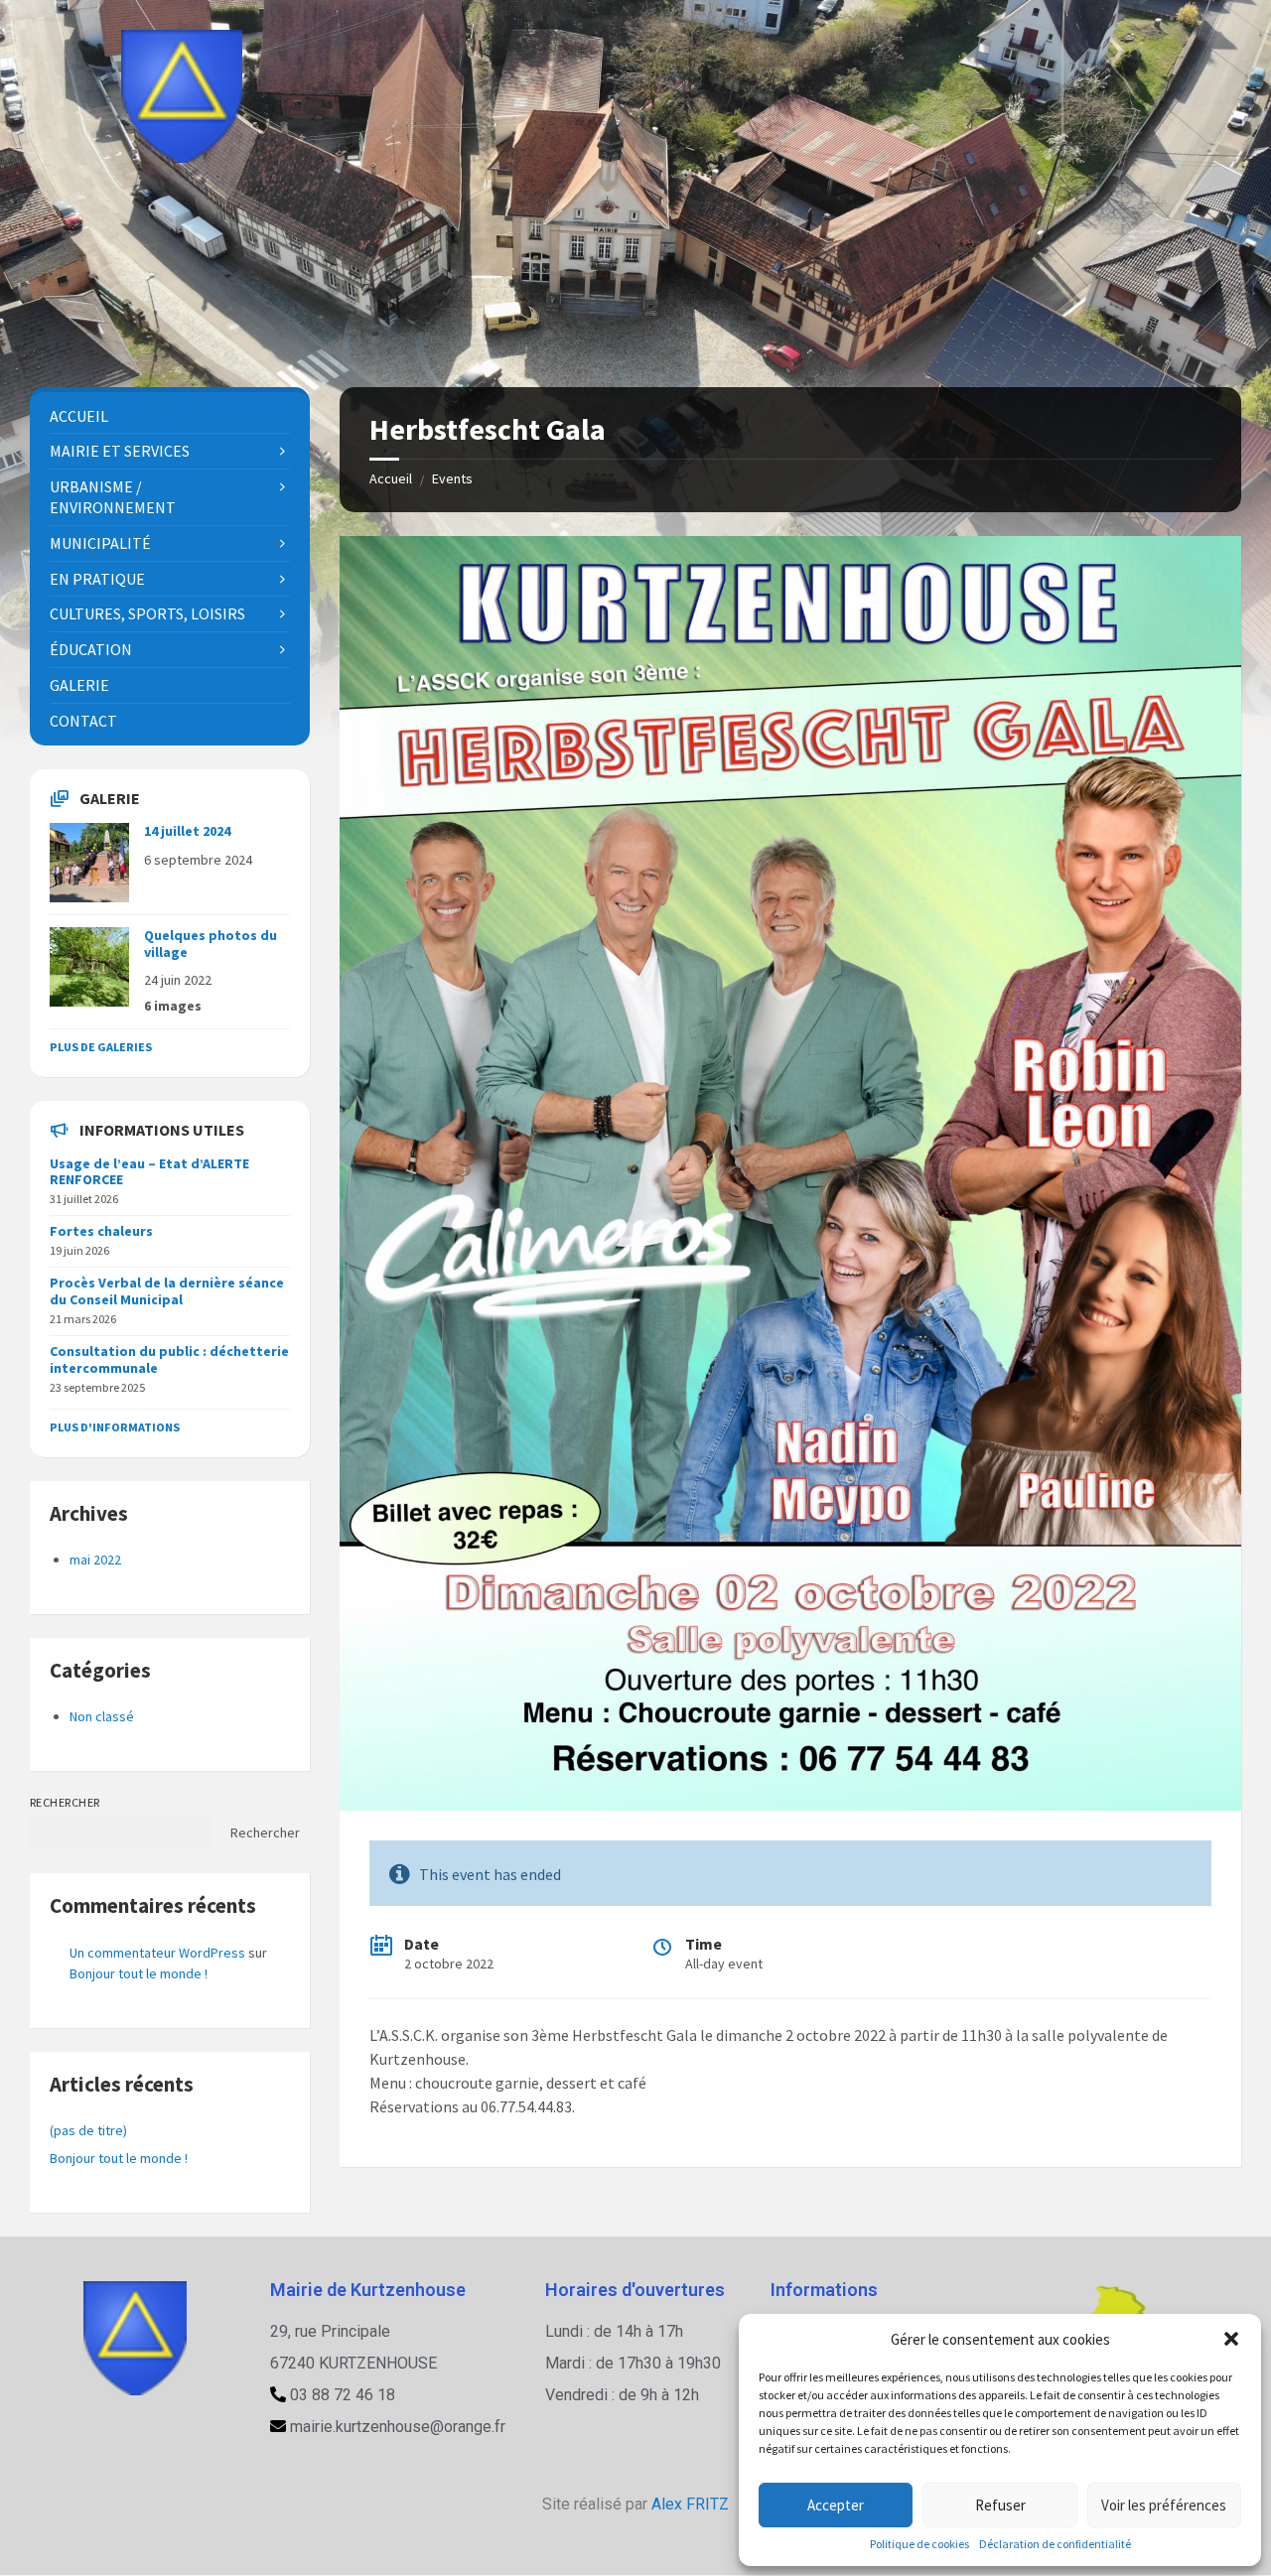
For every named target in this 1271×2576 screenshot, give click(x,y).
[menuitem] (170, 416)
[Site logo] (182, 157)
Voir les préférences (1164, 2505)
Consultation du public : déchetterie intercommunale (169, 1359)
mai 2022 (95, 1559)
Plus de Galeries (101, 1047)
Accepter (836, 2505)
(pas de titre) (88, 2130)
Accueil (391, 478)
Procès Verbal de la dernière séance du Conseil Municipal (167, 1291)
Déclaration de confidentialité (1055, 2544)
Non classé (102, 1716)
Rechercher (65, 1802)
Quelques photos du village (211, 944)
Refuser (1000, 2505)
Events (452, 478)
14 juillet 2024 (187, 831)
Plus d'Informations (115, 1427)
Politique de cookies (919, 2544)
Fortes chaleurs (101, 1231)
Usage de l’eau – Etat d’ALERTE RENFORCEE (149, 1172)
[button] (1231, 2339)
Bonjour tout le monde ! (139, 1973)
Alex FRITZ (690, 2504)
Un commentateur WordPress (157, 1953)
